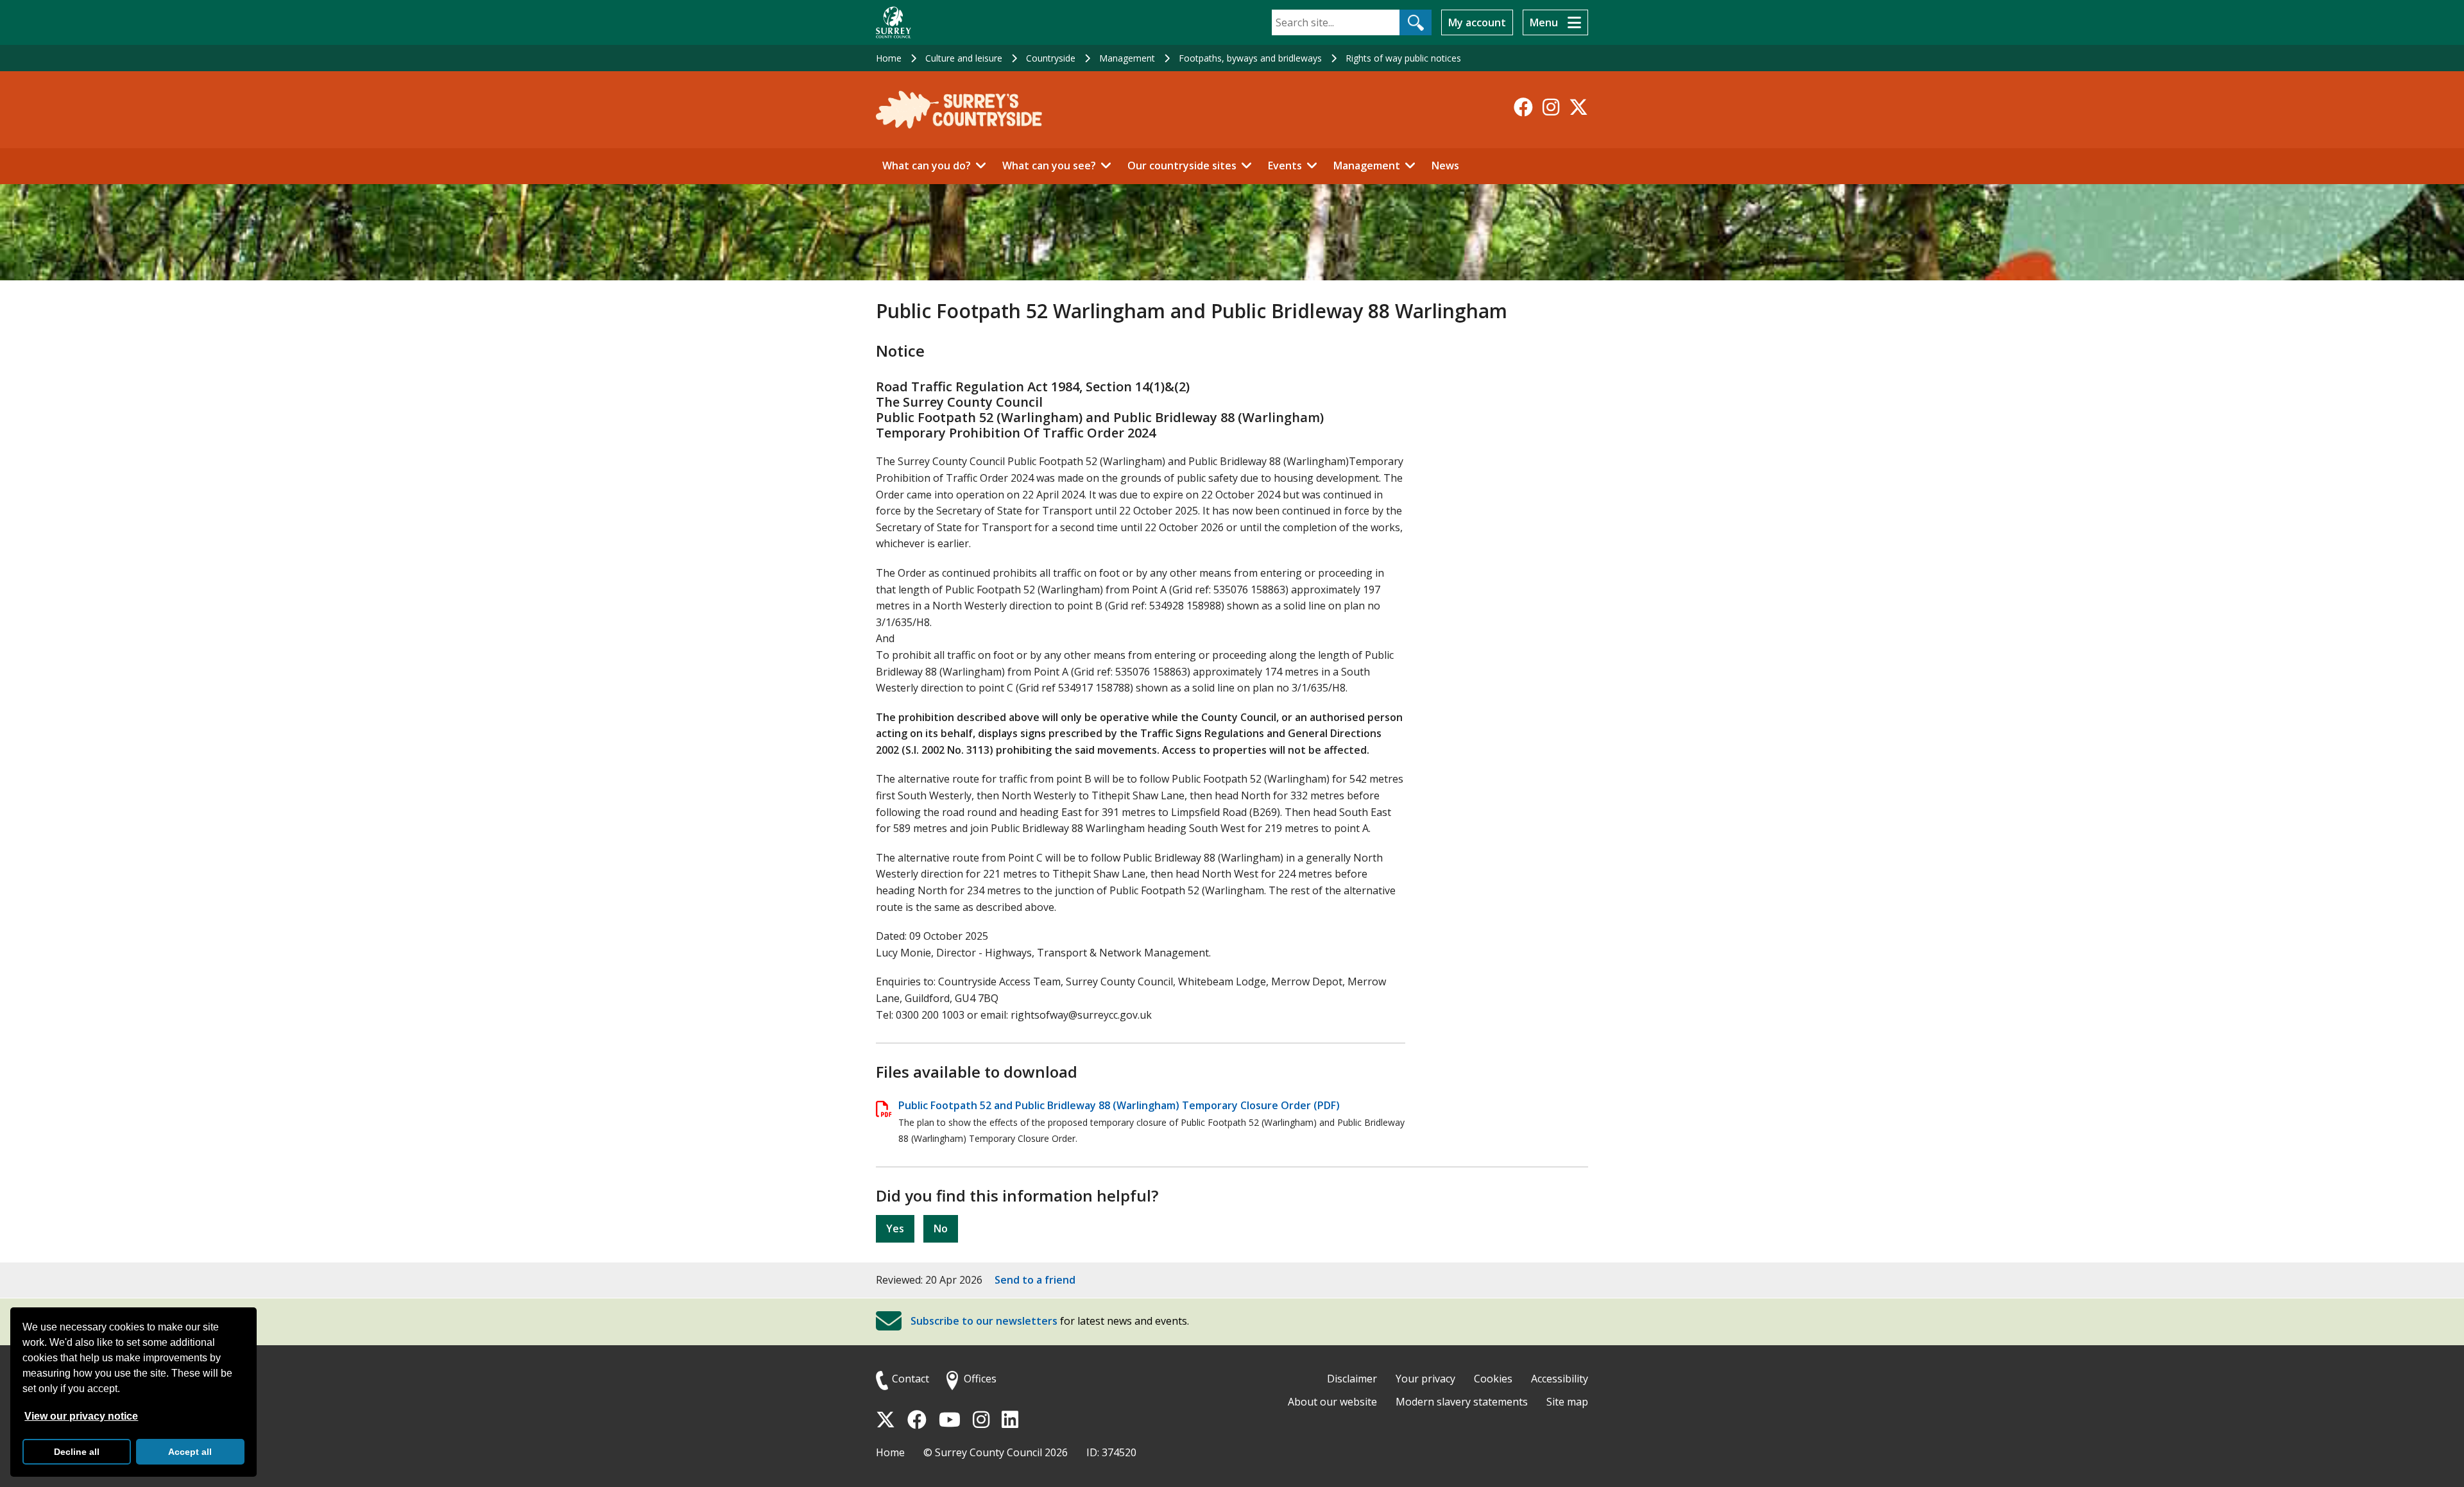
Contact (911, 1379)
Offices (980, 1379)
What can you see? (1049, 166)
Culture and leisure (964, 58)
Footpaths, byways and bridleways (1250, 58)
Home (889, 58)
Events (1285, 166)
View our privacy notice (81, 1416)
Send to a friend (1035, 1280)
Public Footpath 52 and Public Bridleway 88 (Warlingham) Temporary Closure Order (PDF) (1119, 1105)
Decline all (77, 1452)
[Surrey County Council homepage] (894, 22)
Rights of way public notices (1403, 58)
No (941, 1228)
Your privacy (1425, 1379)
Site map (1567, 1402)
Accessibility (1560, 1379)
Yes (895, 1228)
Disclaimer (1352, 1379)
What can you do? (927, 166)
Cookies (1493, 1379)
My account (1477, 22)
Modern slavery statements (1462, 1402)
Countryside (1051, 58)
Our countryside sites (1182, 166)
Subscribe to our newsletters (984, 1321)
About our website (1332, 1402)
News (1445, 166)
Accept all (190, 1452)
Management (1127, 58)
